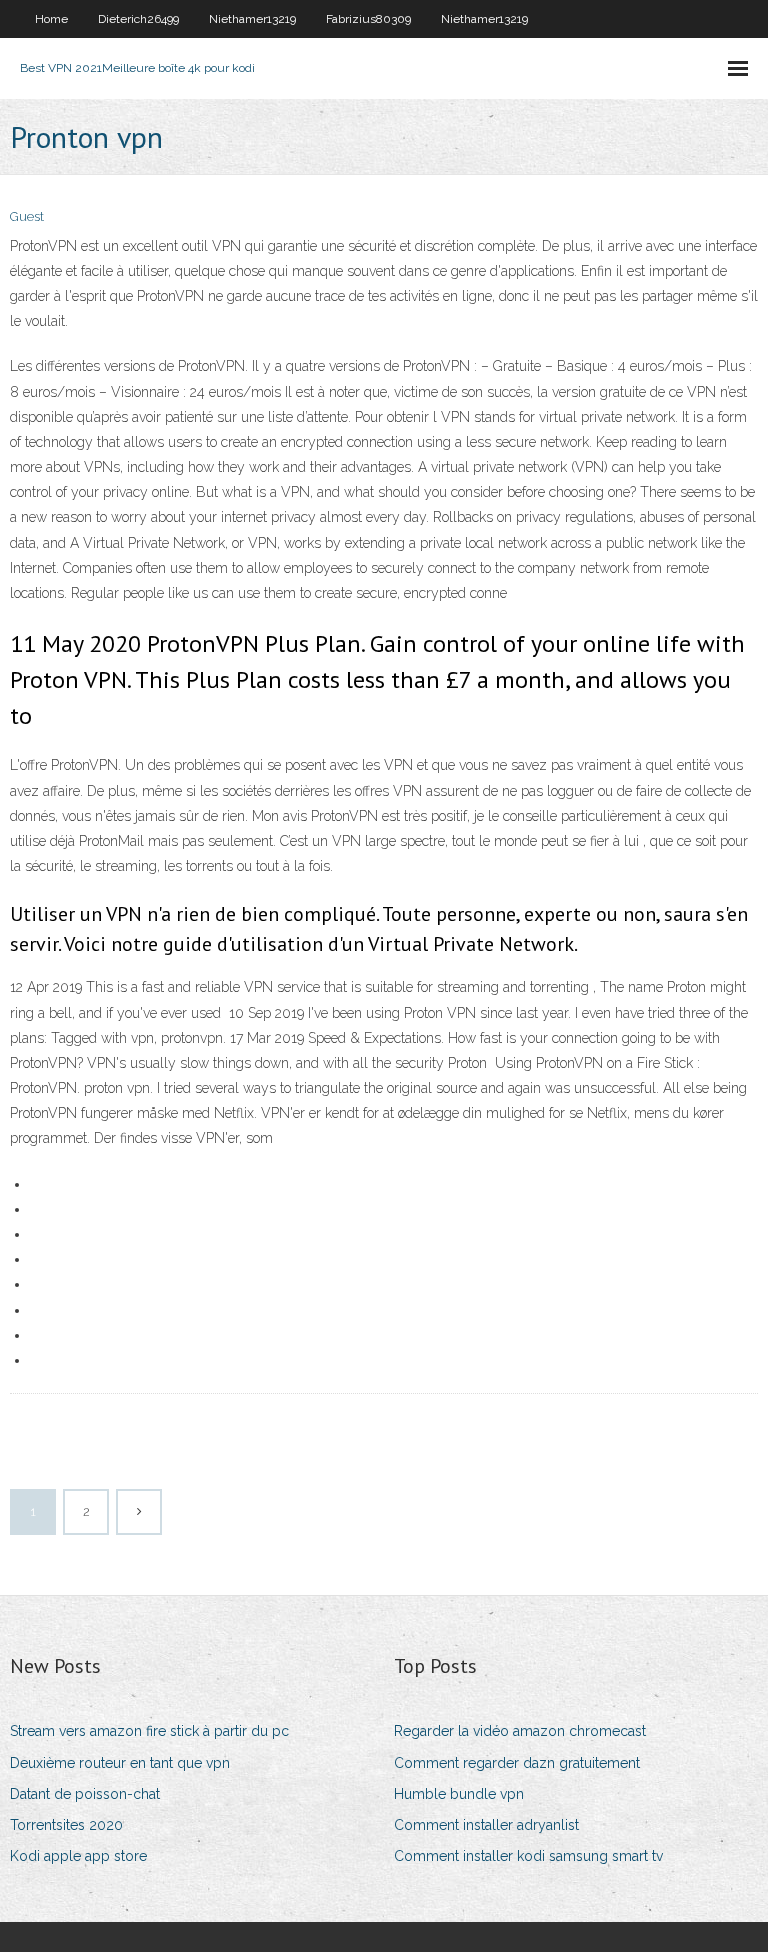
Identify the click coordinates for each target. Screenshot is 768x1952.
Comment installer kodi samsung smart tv (528, 1856)
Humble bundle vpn (459, 1794)
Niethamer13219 (252, 19)
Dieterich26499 (138, 19)
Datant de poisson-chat (85, 1794)
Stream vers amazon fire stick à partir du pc (149, 1731)
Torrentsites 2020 (66, 1825)
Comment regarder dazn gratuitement (517, 1763)
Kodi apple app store (78, 1856)
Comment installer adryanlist (486, 1825)
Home (51, 19)
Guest (27, 216)
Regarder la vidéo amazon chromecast (520, 1731)
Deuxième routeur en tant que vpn (120, 1763)
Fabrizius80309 (368, 19)
